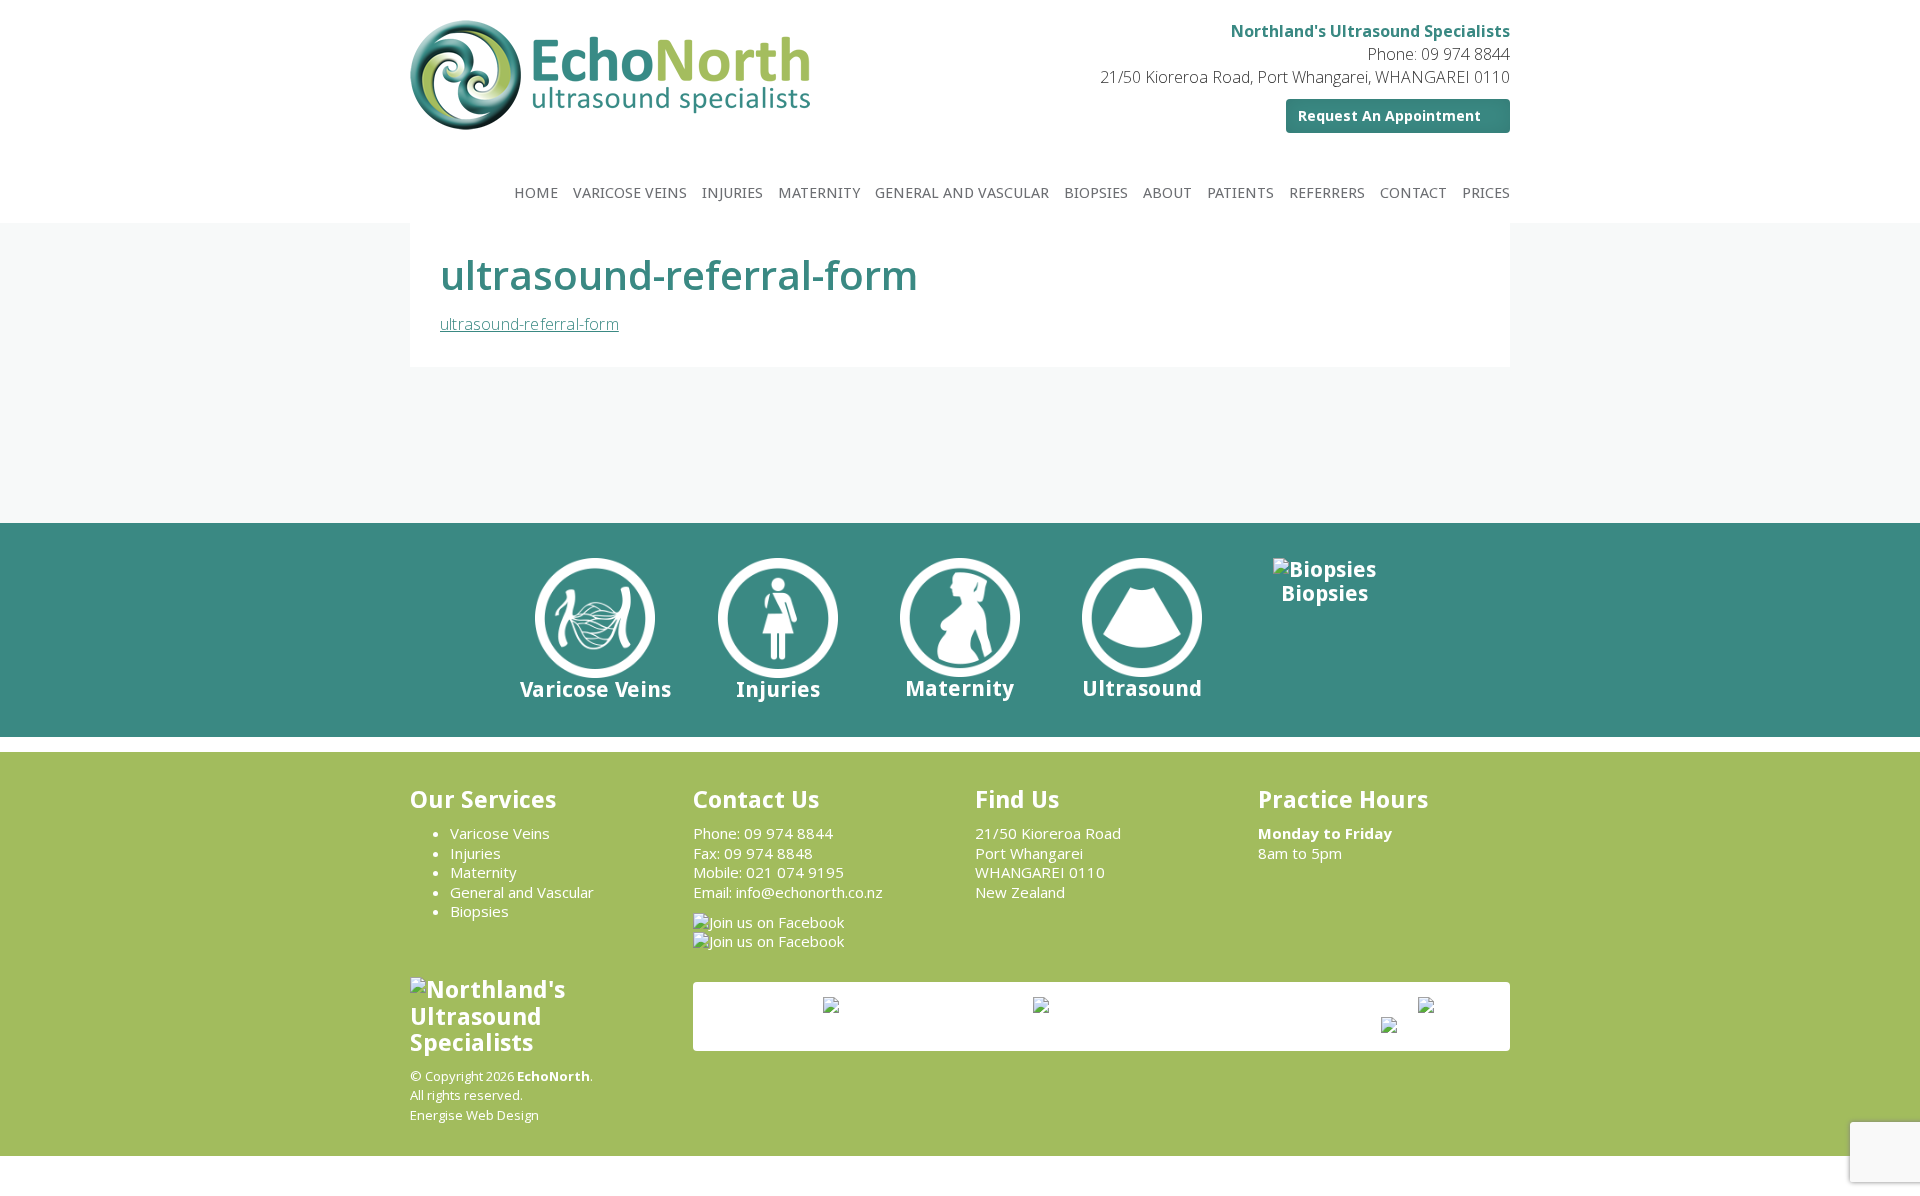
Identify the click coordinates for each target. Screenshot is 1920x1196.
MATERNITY (819, 193)
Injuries (475, 853)
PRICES (1486, 193)
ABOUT (1167, 193)
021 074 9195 (795, 872)
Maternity (483, 872)
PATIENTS (1240, 193)
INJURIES (732, 193)
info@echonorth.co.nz (809, 892)
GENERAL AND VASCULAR (962, 193)
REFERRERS (1327, 193)
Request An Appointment (1389, 115)
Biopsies (479, 911)
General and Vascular (522, 892)
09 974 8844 (788, 833)
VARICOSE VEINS (630, 193)
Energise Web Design (474, 1115)
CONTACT (1413, 193)
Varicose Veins (500, 833)
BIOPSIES (1096, 193)
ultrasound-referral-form (529, 324)
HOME (536, 193)
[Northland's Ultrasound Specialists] (610, 73)
